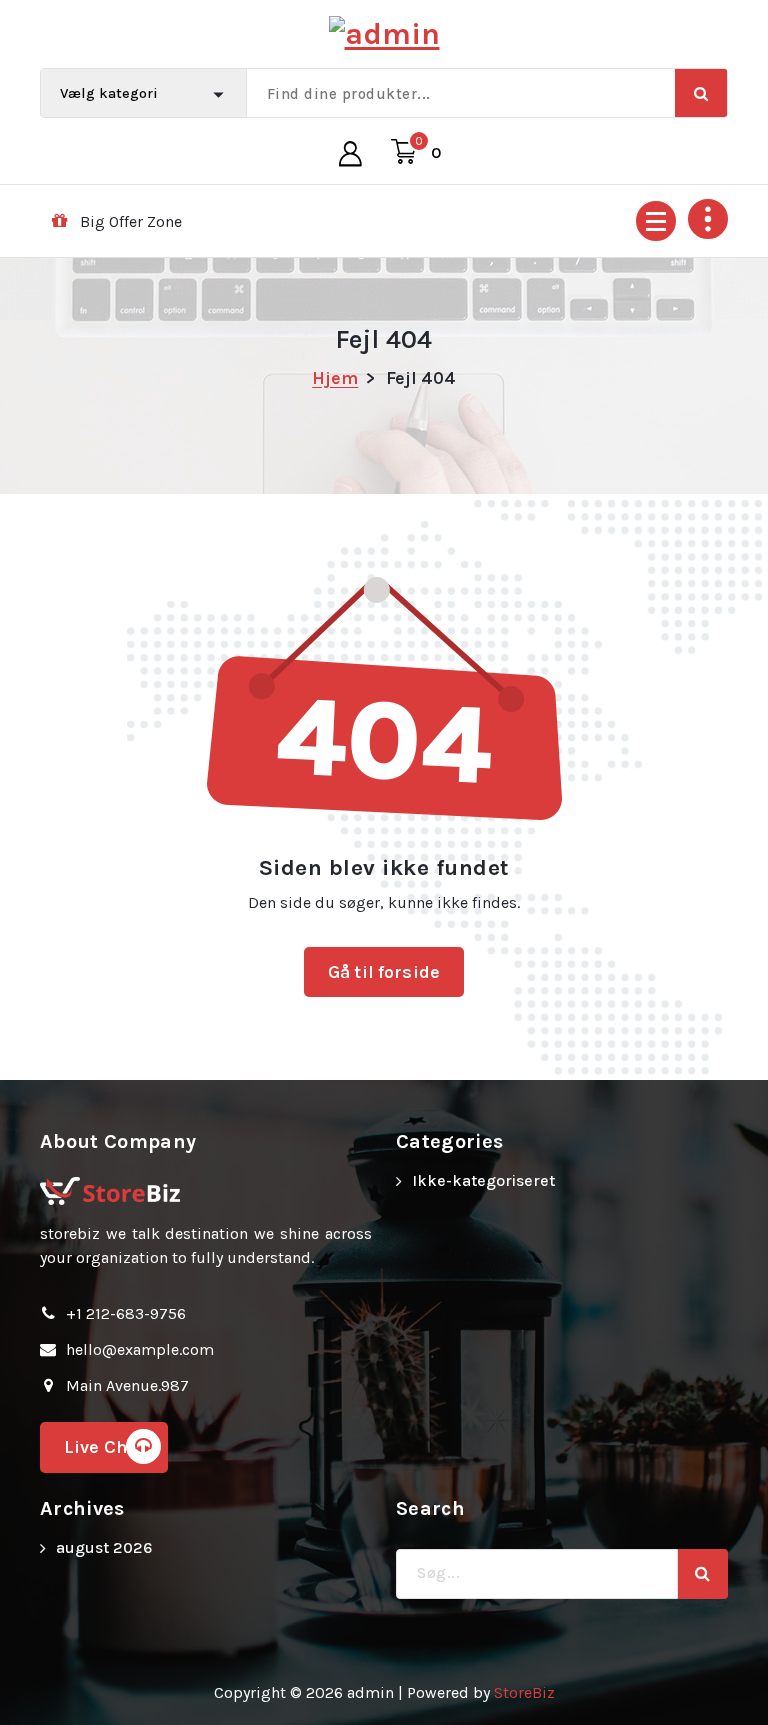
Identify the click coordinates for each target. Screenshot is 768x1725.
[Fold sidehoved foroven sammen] (708, 219)
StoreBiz (524, 1692)
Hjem (335, 378)
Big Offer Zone (131, 221)
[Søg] (703, 1574)
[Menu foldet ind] (656, 221)
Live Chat (104, 1447)
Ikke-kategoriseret (483, 1180)
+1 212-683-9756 (126, 1313)
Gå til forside (384, 972)
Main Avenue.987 (127, 1385)
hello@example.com (140, 1349)
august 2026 (104, 1547)
